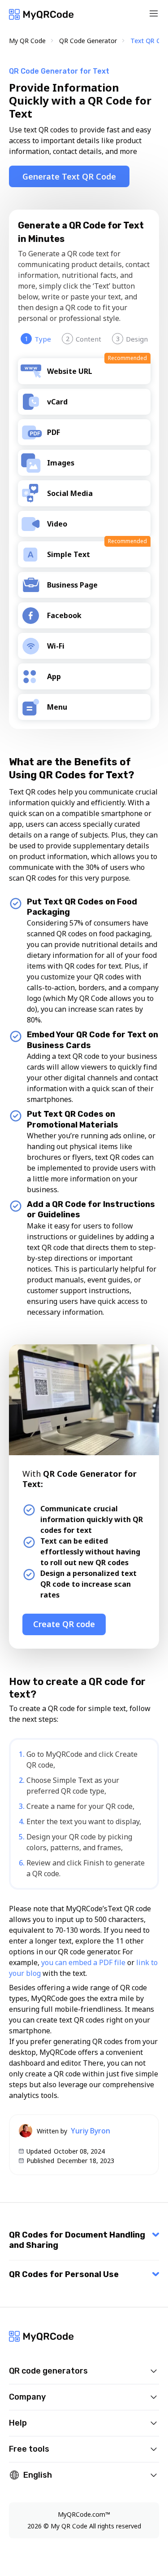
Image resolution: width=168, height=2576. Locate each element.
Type (38, 339)
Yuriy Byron (90, 2131)
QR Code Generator (88, 41)
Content (84, 339)
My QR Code (27, 41)
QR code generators (48, 2371)
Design (132, 339)
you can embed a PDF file (83, 1962)
